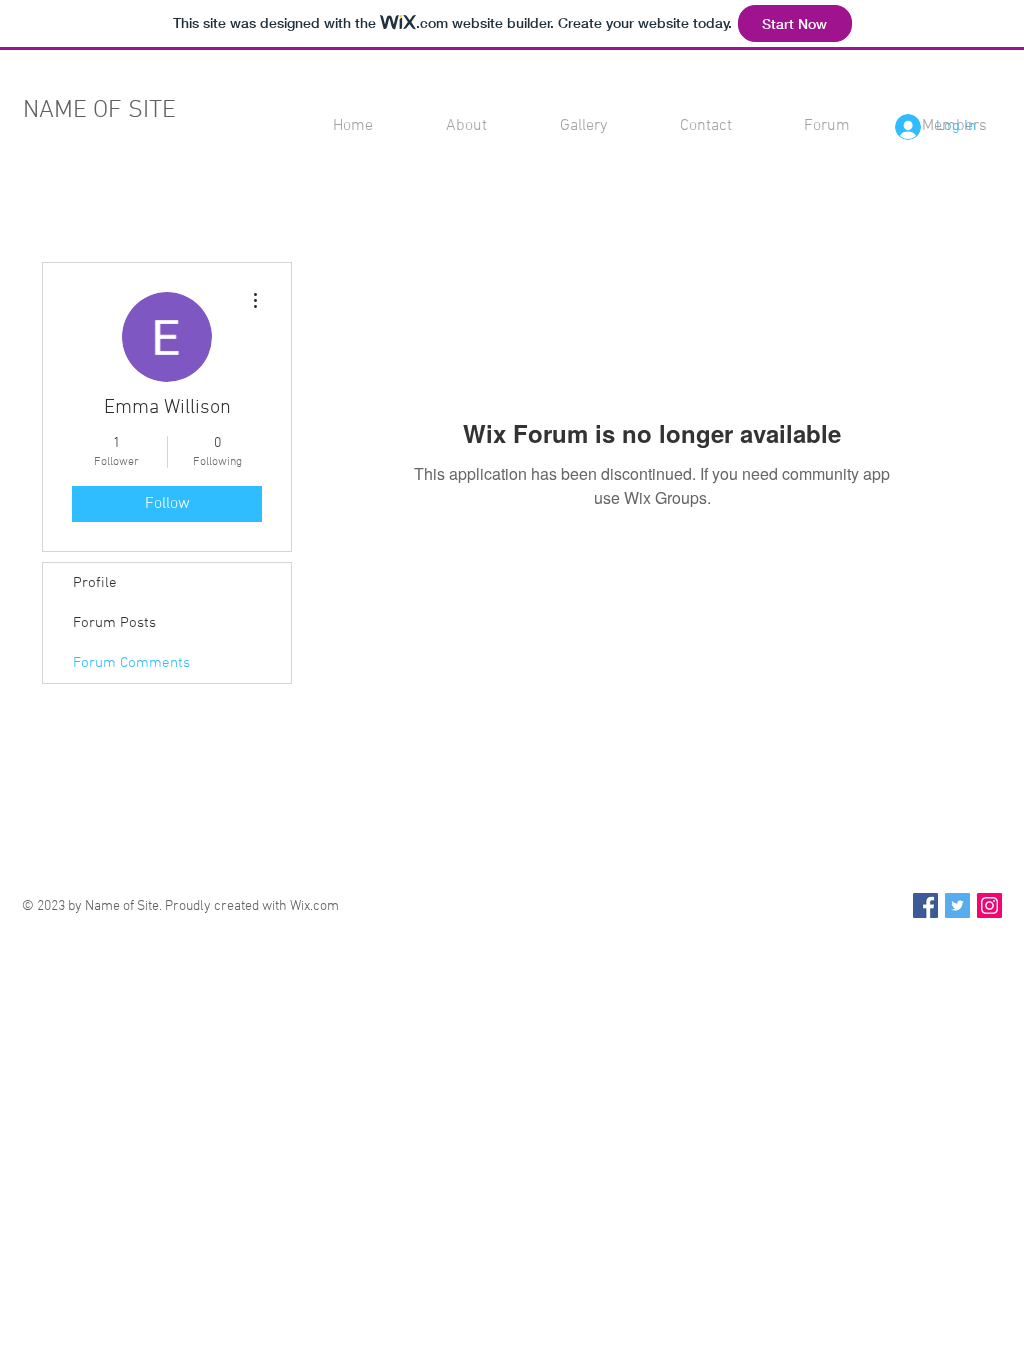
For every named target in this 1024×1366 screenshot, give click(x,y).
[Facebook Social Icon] (925, 905)
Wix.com (314, 906)
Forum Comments (131, 663)
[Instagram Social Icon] (989, 905)
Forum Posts (114, 623)
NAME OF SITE (99, 111)
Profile (95, 583)
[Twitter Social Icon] (957, 905)
